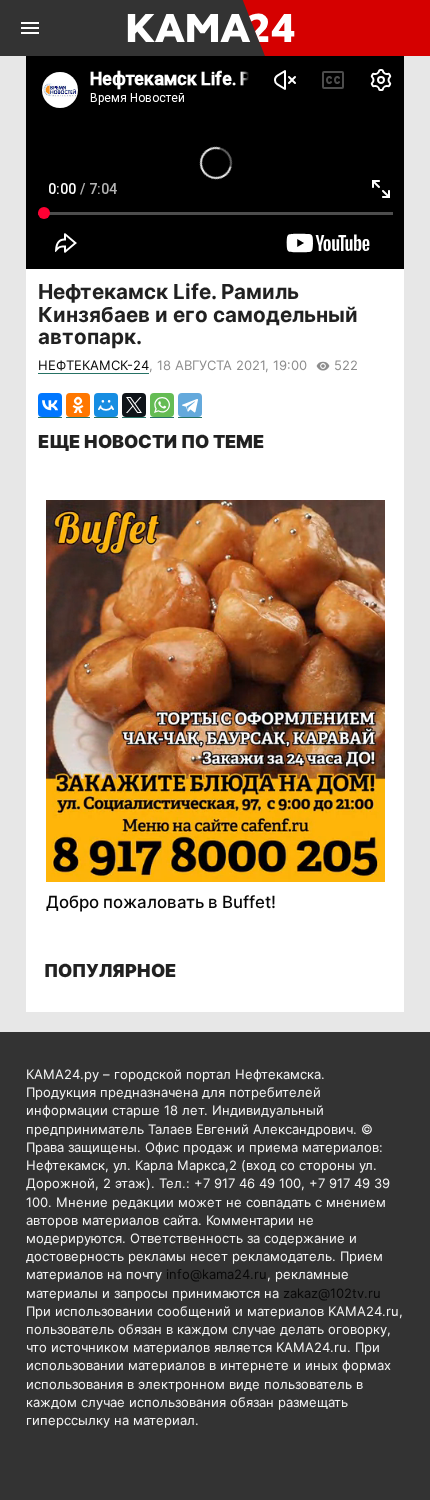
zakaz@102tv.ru (332, 1293)
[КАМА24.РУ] (213, 28)
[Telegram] (190, 405)
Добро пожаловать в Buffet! (161, 902)
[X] (134, 405)
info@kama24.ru (216, 1274)
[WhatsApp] (162, 405)
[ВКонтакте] (50, 405)
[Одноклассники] (78, 405)
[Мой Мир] (106, 405)
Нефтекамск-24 (93, 365)
